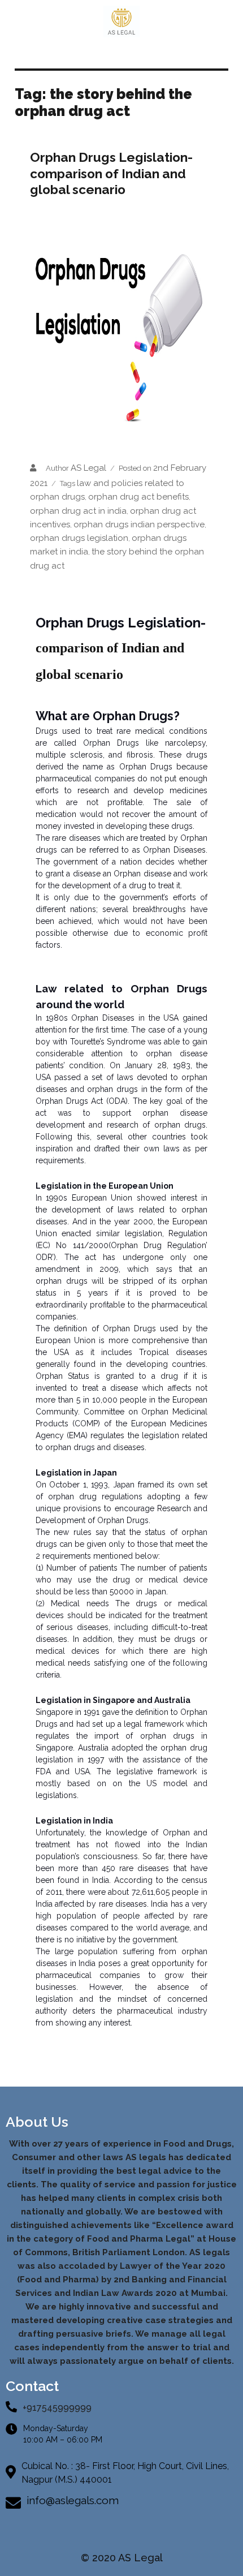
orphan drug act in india (78, 511)
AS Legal (88, 468)
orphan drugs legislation (79, 538)
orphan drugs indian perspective (139, 524)
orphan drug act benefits (138, 497)
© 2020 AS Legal (122, 2558)
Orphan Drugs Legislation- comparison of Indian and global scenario (111, 173)
